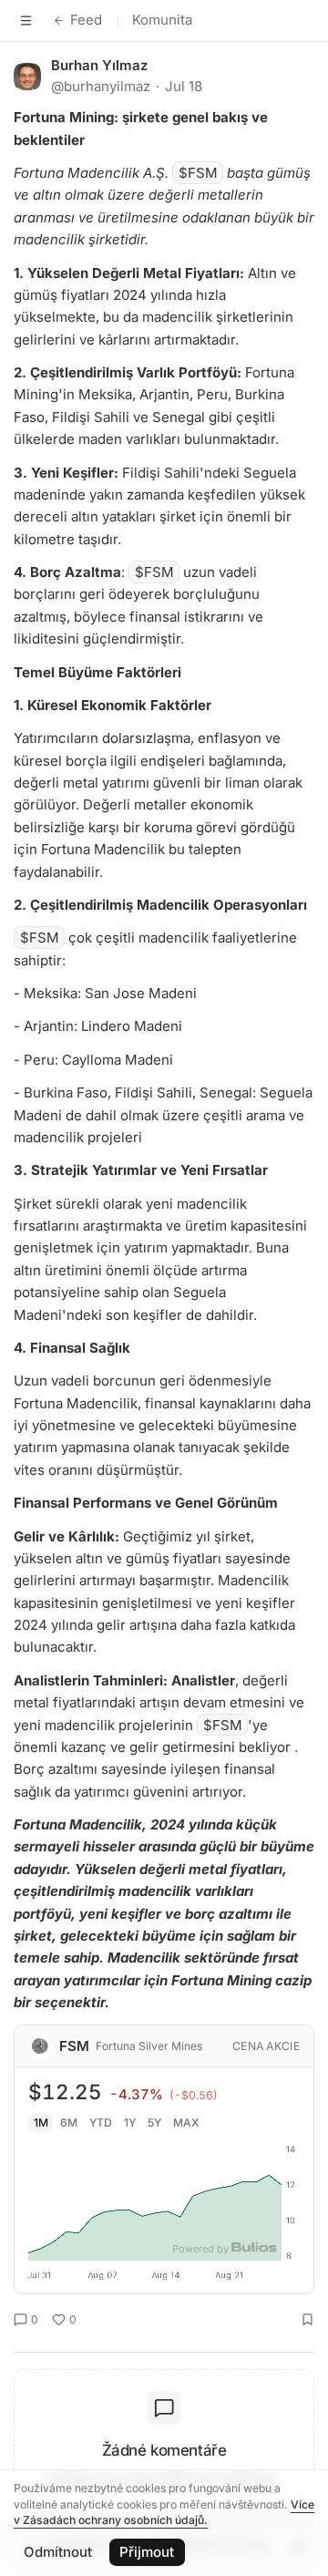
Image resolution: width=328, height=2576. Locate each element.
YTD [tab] (101, 2123)
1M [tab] (41, 2123)
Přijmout (147, 2552)
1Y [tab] (130, 2123)
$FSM (198, 173)
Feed (86, 20)
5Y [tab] (154, 2123)
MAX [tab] (186, 2123)
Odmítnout (58, 2552)
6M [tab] (69, 2123)
